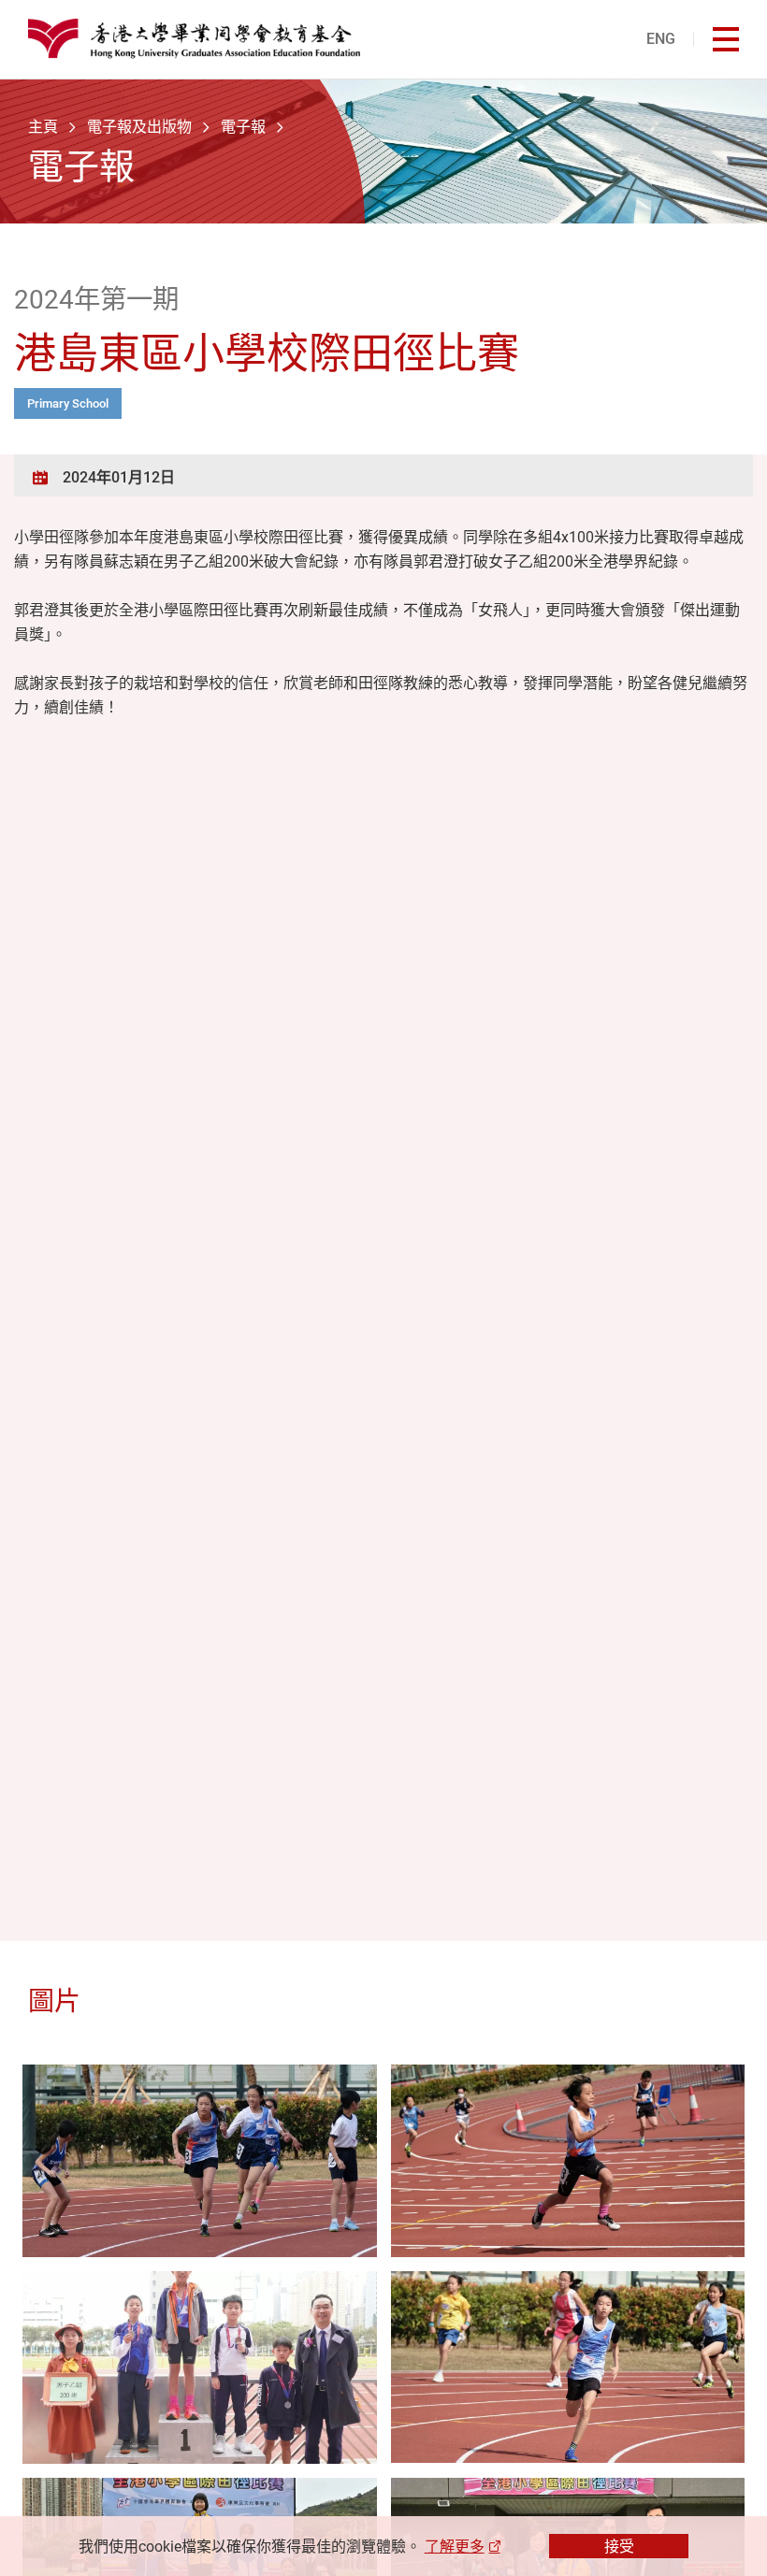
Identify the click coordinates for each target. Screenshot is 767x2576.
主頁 (43, 126)
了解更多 (455, 2546)
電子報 (243, 126)
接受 (619, 2546)
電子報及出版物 (139, 126)
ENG (661, 38)
